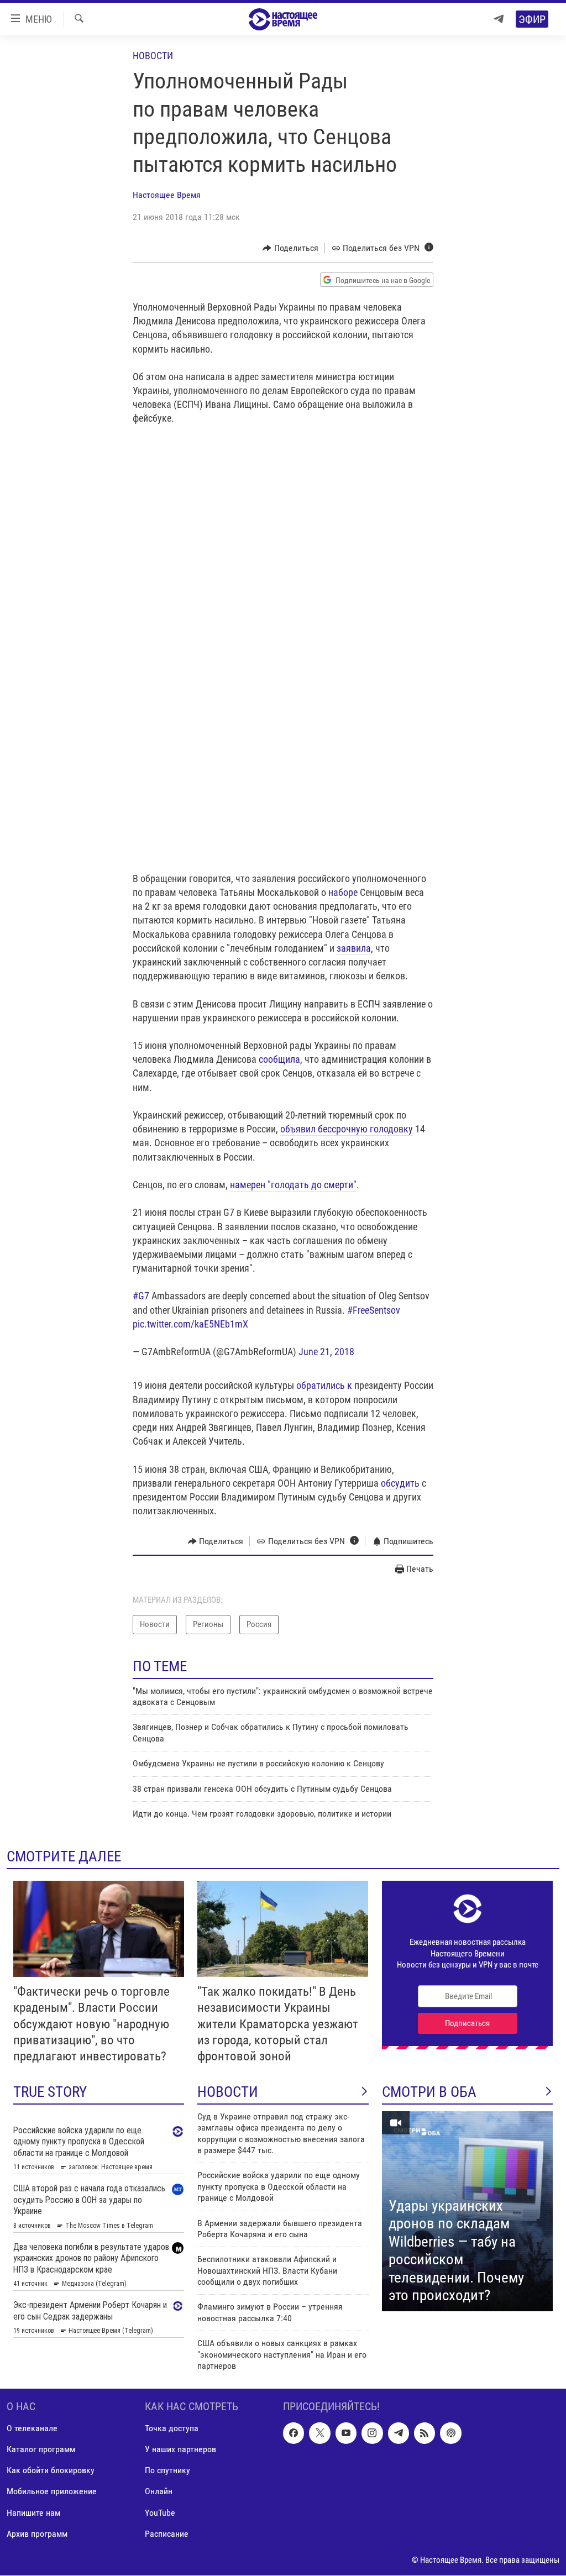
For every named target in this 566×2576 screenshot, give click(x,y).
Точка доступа (172, 2429)
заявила (354, 948)
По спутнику (167, 2471)
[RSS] (424, 2433)
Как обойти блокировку (51, 2471)
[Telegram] (499, 19)
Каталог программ (41, 2450)
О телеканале (32, 2429)
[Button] (290, 248)
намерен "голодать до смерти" (293, 1185)
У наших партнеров (180, 2450)
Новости (153, 56)
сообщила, (282, 1059)
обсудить (401, 1483)
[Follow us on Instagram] (372, 2433)
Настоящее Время (167, 195)
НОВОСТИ (228, 2092)
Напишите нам (33, 2513)
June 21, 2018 (326, 1352)
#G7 (141, 1296)
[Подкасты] (450, 2433)
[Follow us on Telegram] (399, 2433)
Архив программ (37, 2534)
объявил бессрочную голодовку (347, 1129)
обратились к (324, 1385)
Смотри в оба (429, 2092)
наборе (343, 892)
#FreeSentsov (374, 1310)
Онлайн (159, 2492)
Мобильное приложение (52, 2492)
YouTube (160, 2513)
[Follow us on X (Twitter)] (319, 2433)
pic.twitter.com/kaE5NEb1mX (190, 1324)
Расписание (167, 2534)
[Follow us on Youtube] (346, 2433)
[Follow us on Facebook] (294, 2433)
